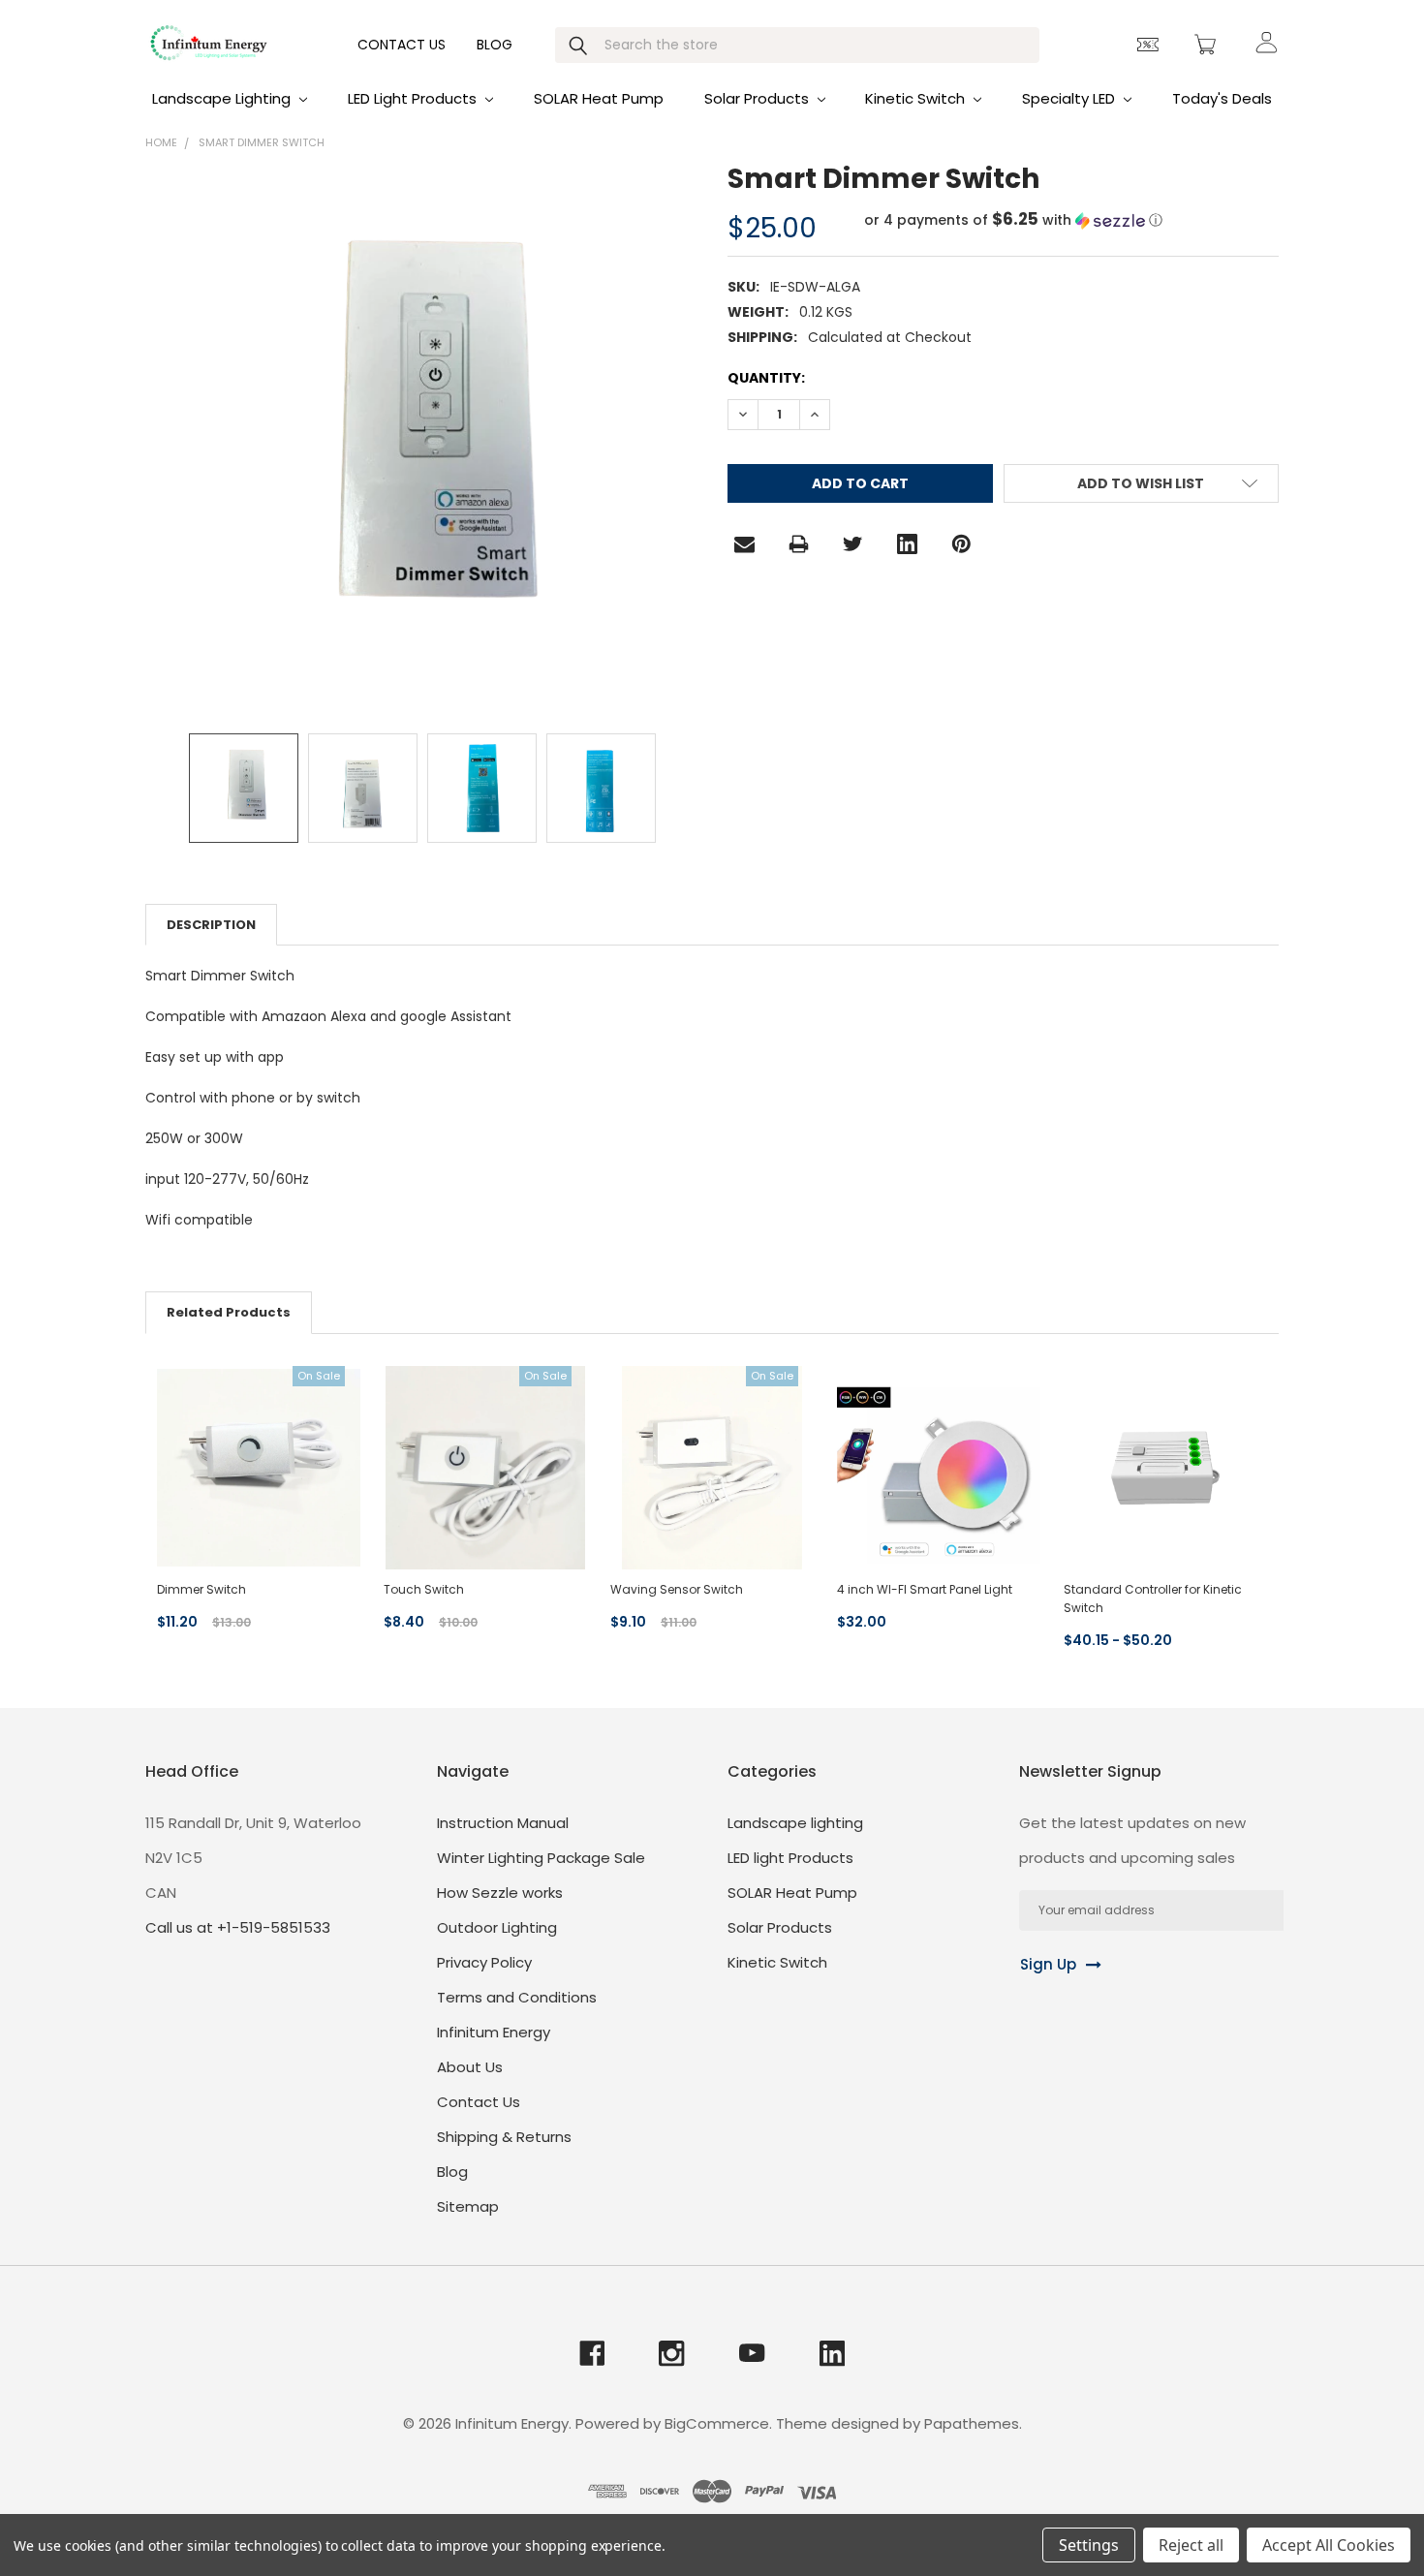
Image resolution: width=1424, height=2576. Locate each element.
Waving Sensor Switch (677, 1589)
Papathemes (972, 2423)
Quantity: (766, 378)
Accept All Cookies (1329, 2545)
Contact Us (402, 45)
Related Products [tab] (229, 1312)
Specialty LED (1070, 98)
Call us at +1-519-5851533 (238, 1927)
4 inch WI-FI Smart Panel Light (925, 1589)
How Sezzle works (500, 1893)
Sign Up (1048, 1964)
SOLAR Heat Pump (599, 98)
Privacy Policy (484, 1962)
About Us (470, 2067)
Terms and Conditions (517, 1997)
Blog (495, 45)
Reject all (1191, 2545)
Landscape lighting (223, 98)
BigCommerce (717, 2423)
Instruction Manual (503, 1823)
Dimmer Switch (201, 1589)
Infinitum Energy (494, 2032)
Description (211, 925)
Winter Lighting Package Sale (541, 1858)
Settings (1089, 2545)
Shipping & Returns (504, 2137)
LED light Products (414, 98)
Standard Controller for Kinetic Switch (1153, 1598)
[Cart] (1208, 45)
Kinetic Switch (917, 98)
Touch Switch (424, 1589)
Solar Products (758, 98)
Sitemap (468, 2206)
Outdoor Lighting (497, 1927)
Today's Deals (1222, 98)
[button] (1013, 220)
